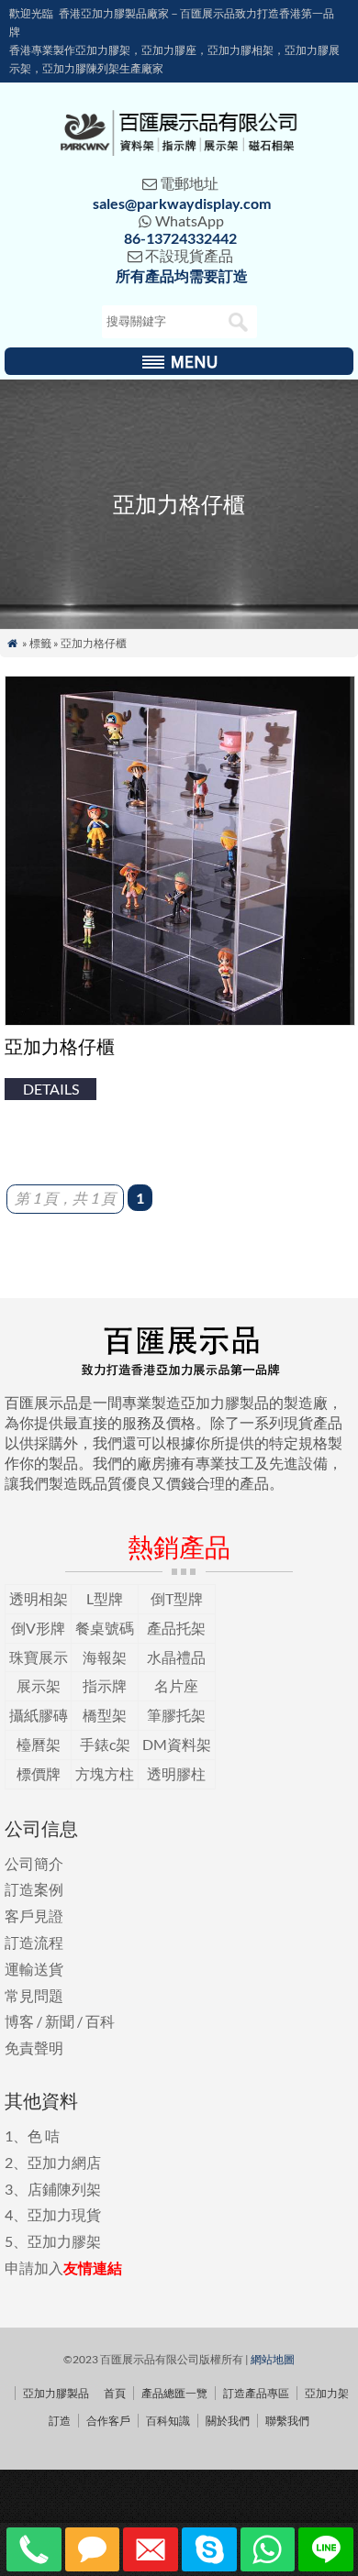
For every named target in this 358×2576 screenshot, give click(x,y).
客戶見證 (34, 1915)
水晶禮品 (176, 1657)
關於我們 (228, 2421)
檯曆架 (39, 1744)
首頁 (115, 2393)
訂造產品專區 (256, 2393)
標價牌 (39, 1773)
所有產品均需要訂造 (182, 275)
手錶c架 (105, 1744)
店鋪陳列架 (64, 2189)
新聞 (60, 2021)
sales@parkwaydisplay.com (182, 203)
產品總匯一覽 (174, 2393)
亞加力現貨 (64, 2214)
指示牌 (105, 1685)
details (51, 1089)
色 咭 (44, 2136)
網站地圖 (273, 2359)
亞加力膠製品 (56, 2393)
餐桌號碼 (105, 1628)
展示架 (39, 1685)
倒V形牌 (38, 1628)
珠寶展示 (39, 1657)
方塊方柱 (105, 1773)
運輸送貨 (34, 1969)
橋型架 (105, 1715)
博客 (19, 2021)
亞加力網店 (64, 2162)
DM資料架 (177, 1744)
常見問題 (34, 1995)
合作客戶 (108, 2421)
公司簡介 (34, 1863)
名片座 (176, 1685)
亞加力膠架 (64, 2241)
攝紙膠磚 (39, 1715)
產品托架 (176, 1628)
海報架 (105, 1657)
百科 (100, 2021)
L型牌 (105, 1598)
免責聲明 (34, 2048)
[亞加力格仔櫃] (180, 1020)
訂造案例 (34, 1889)
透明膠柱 (176, 1773)
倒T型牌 (177, 1598)
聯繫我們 (287, 2421)
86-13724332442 (180, 238)
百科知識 (168, 2421)
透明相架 (39, 1598)
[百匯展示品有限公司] (179, 150)
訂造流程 (34, 1942)
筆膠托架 (176, 1715)
